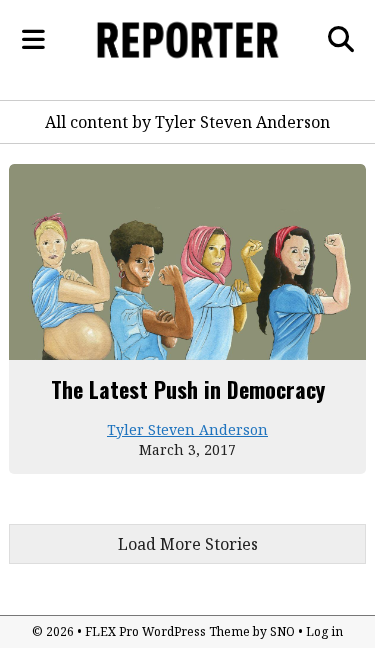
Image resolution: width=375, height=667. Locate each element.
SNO (282, 631)
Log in (324, 631)
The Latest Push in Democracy (188, 389)
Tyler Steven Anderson (187, 429)
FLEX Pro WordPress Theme (167, 631)
